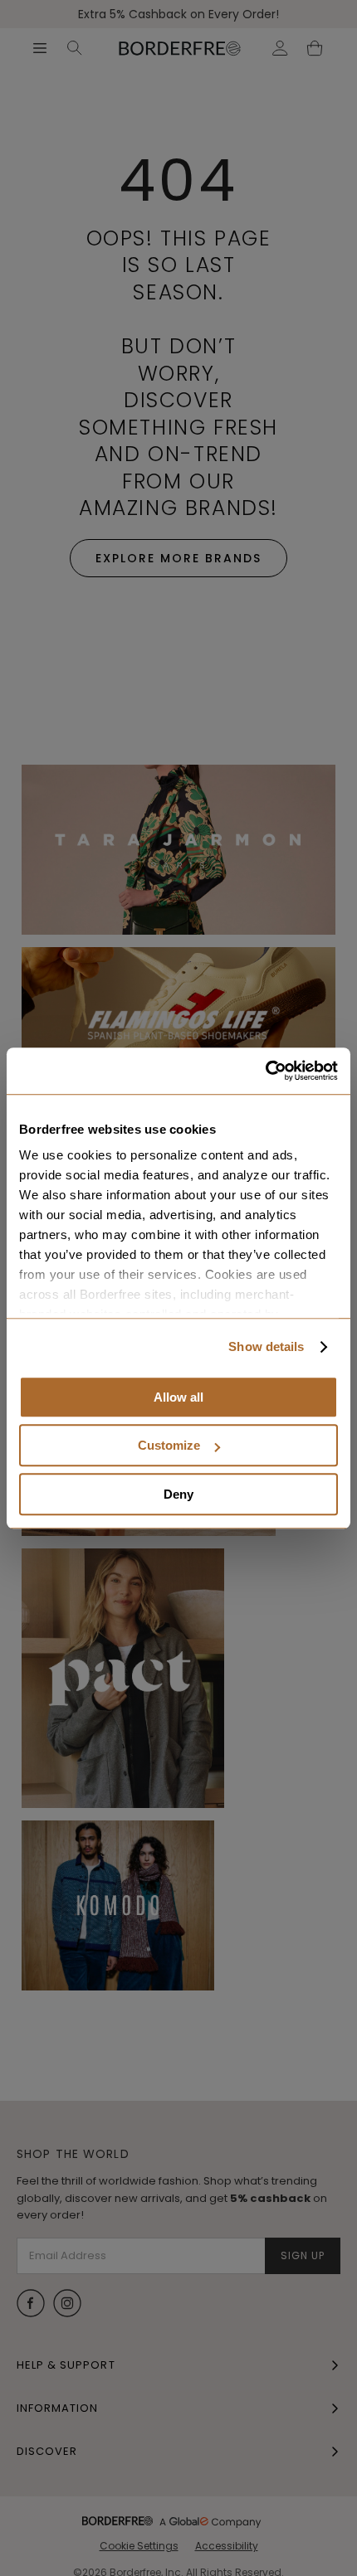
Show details (266, 1346)
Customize (169, 1445)
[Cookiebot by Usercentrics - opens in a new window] (265, 1071)
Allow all (178, 1397)
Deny (178, 1494)
